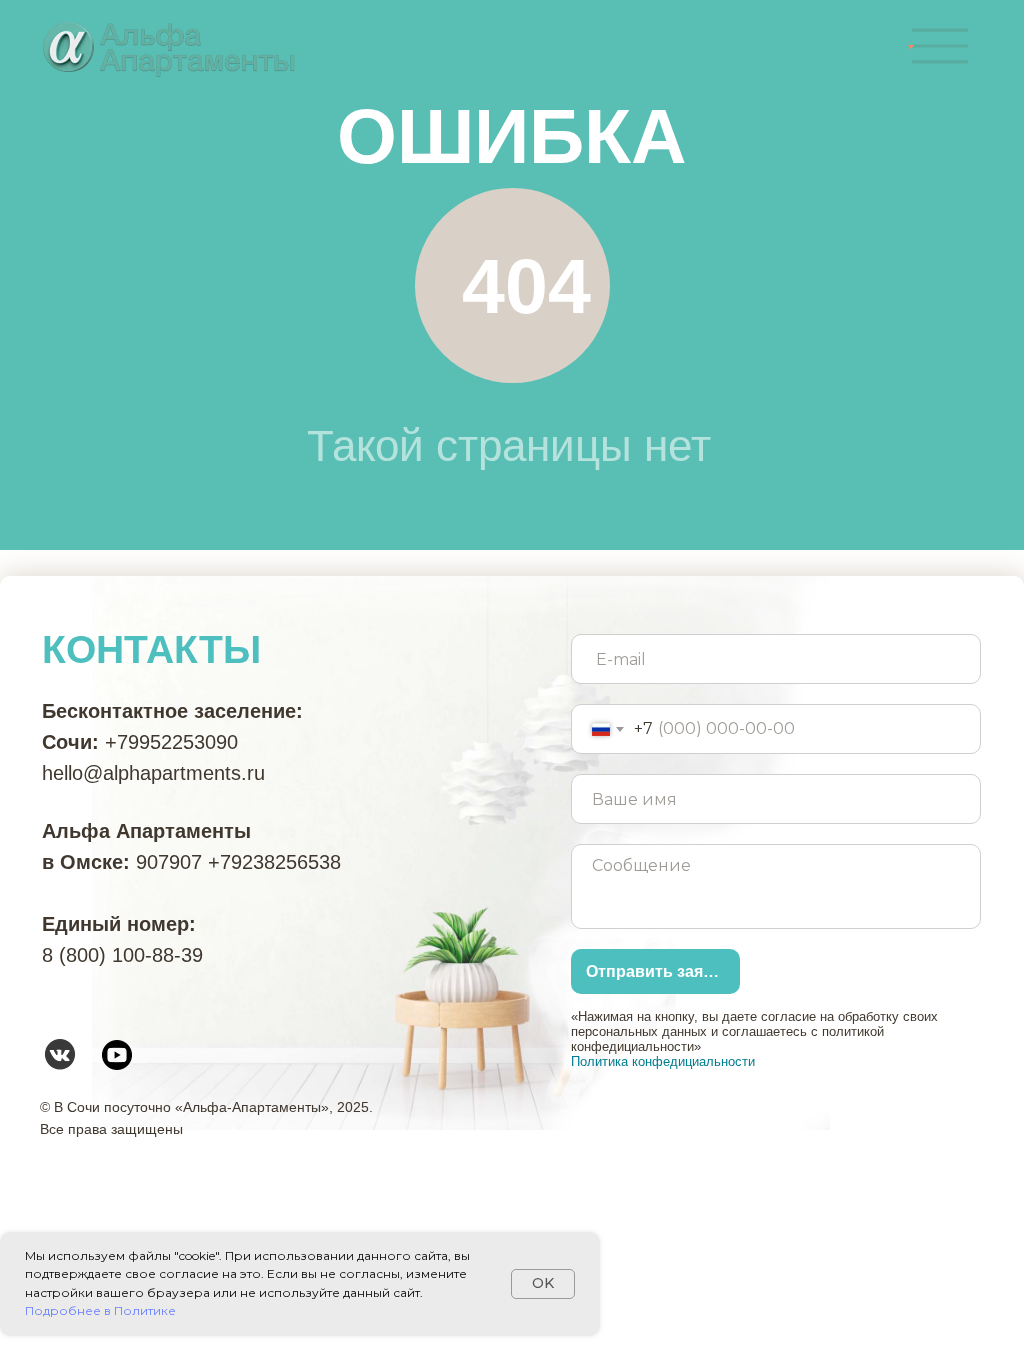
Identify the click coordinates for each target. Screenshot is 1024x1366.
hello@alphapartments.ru (153, 773)
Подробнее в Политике (100, 1310)
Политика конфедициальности (663, 1061)
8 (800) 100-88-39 (122, 955)
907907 (169, 862)
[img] (940, 46)
